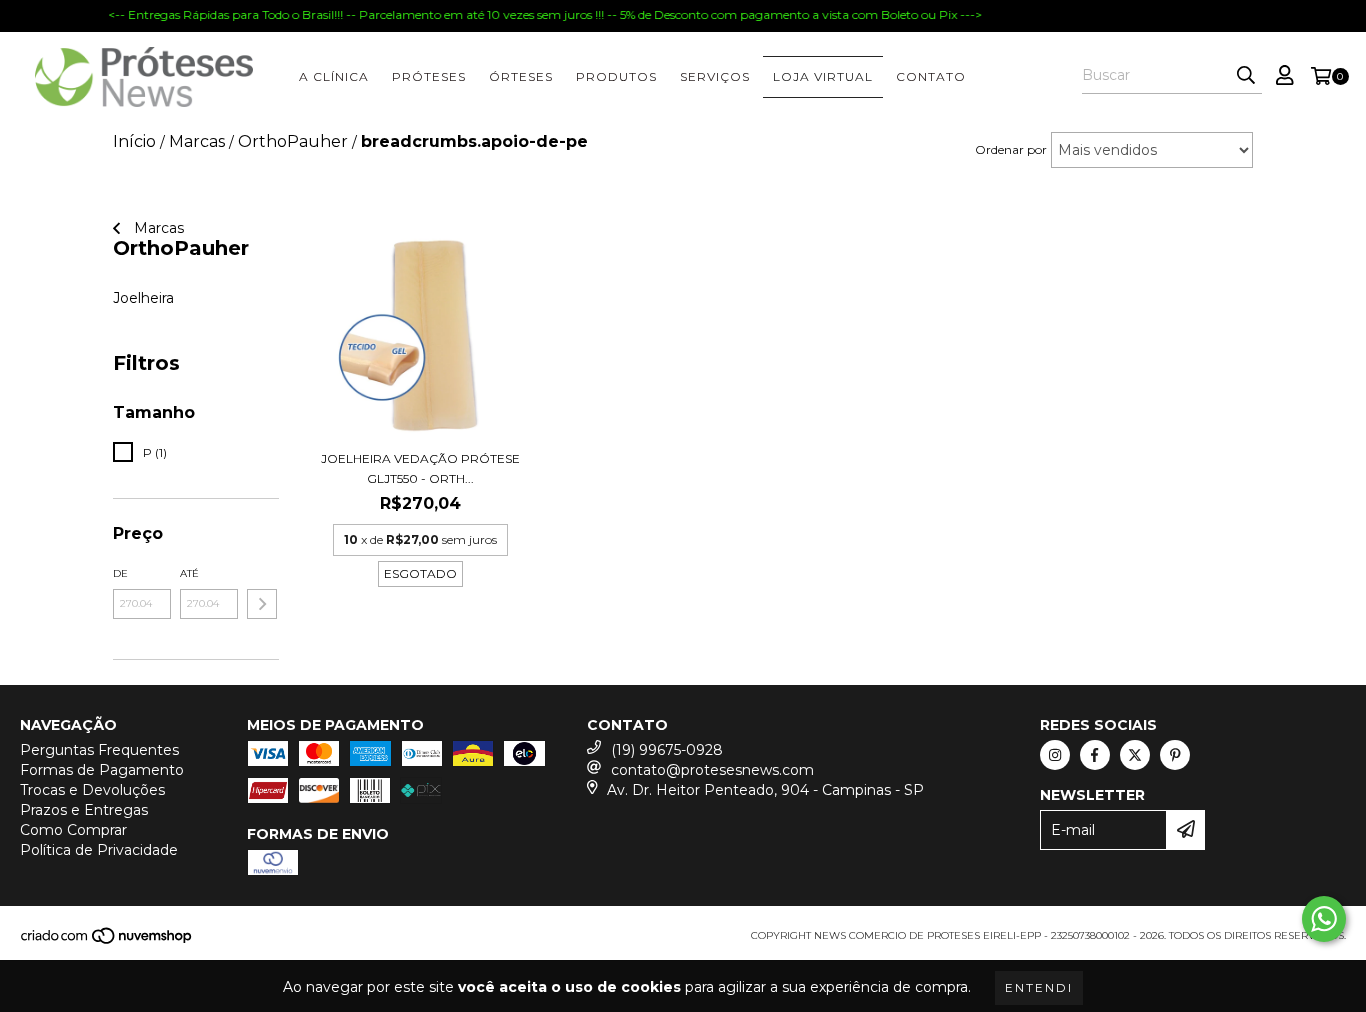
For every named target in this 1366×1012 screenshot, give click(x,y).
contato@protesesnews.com (712, 770)
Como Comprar (73, 830)
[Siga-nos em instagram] (1055, 755)
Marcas (157, 228)
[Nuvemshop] (107, 941)
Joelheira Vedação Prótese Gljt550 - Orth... (420, 468)
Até (189, 573)
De (120, 573)
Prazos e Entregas (84, 810)
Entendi (1039, 987)
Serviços (715, 76)
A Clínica (334, 76)
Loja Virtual (823, 76)
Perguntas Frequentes (99, 750)
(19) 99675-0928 (667, 750)
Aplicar (262, 604)
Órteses (521, 76)
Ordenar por (1011, 149)
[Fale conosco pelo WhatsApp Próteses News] (1324, 919)
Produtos (616, 76)
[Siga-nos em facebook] (1095, 755)
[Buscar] (1246, 76)
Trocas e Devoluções (92, 790)
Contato (931, 76)
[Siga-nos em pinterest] (1175, 755)
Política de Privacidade (99, 850)
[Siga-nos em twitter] (1135, 755)
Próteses (429, 76)
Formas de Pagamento (102, 770)
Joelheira (143, 298)
